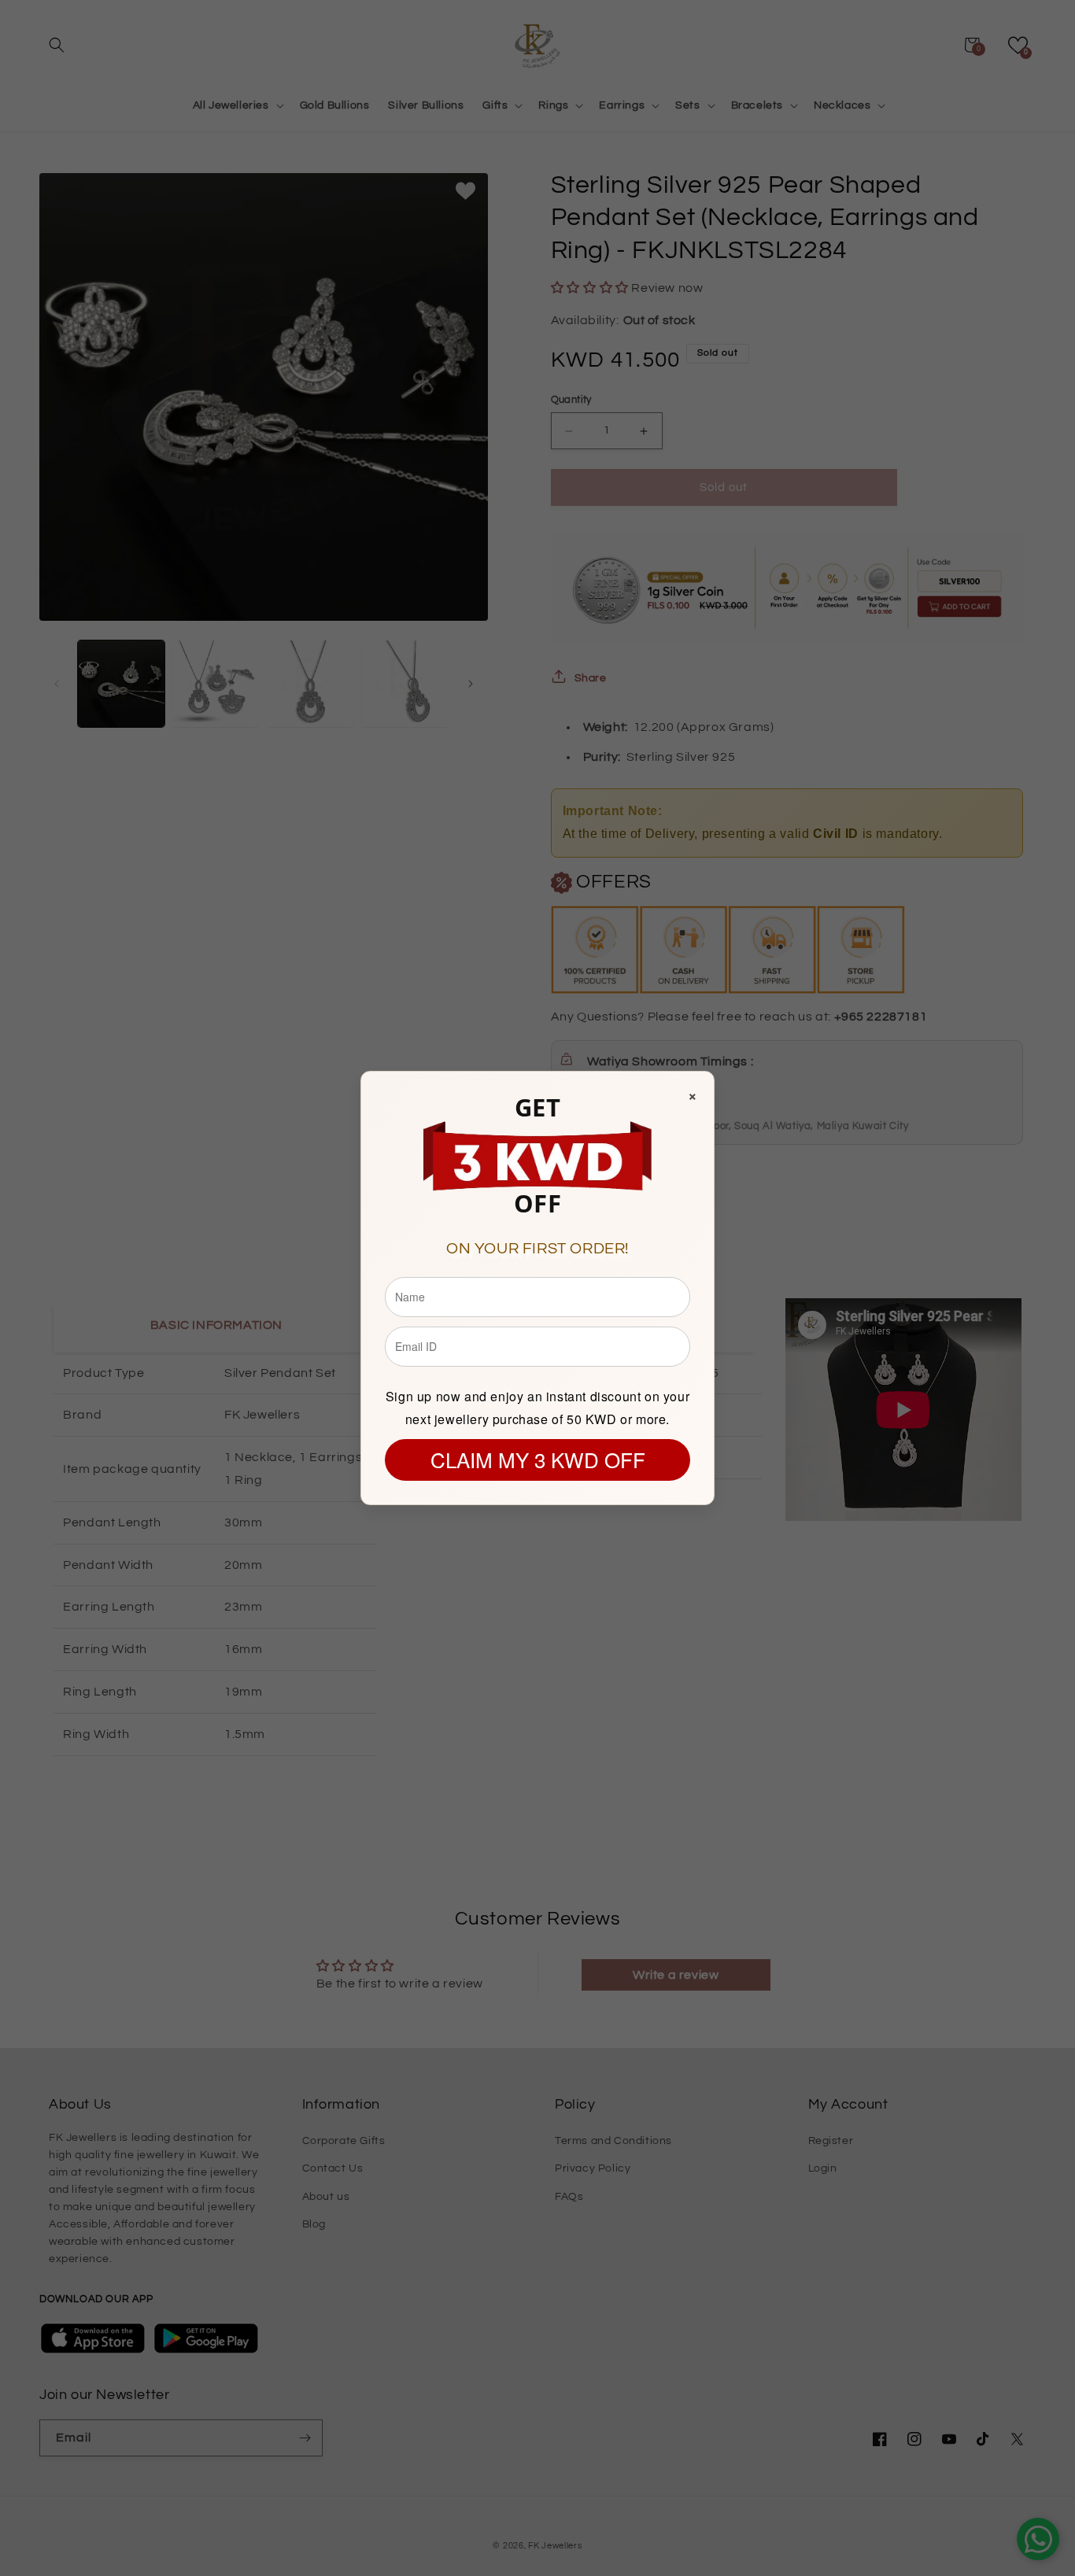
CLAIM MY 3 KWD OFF (538, 1459)
